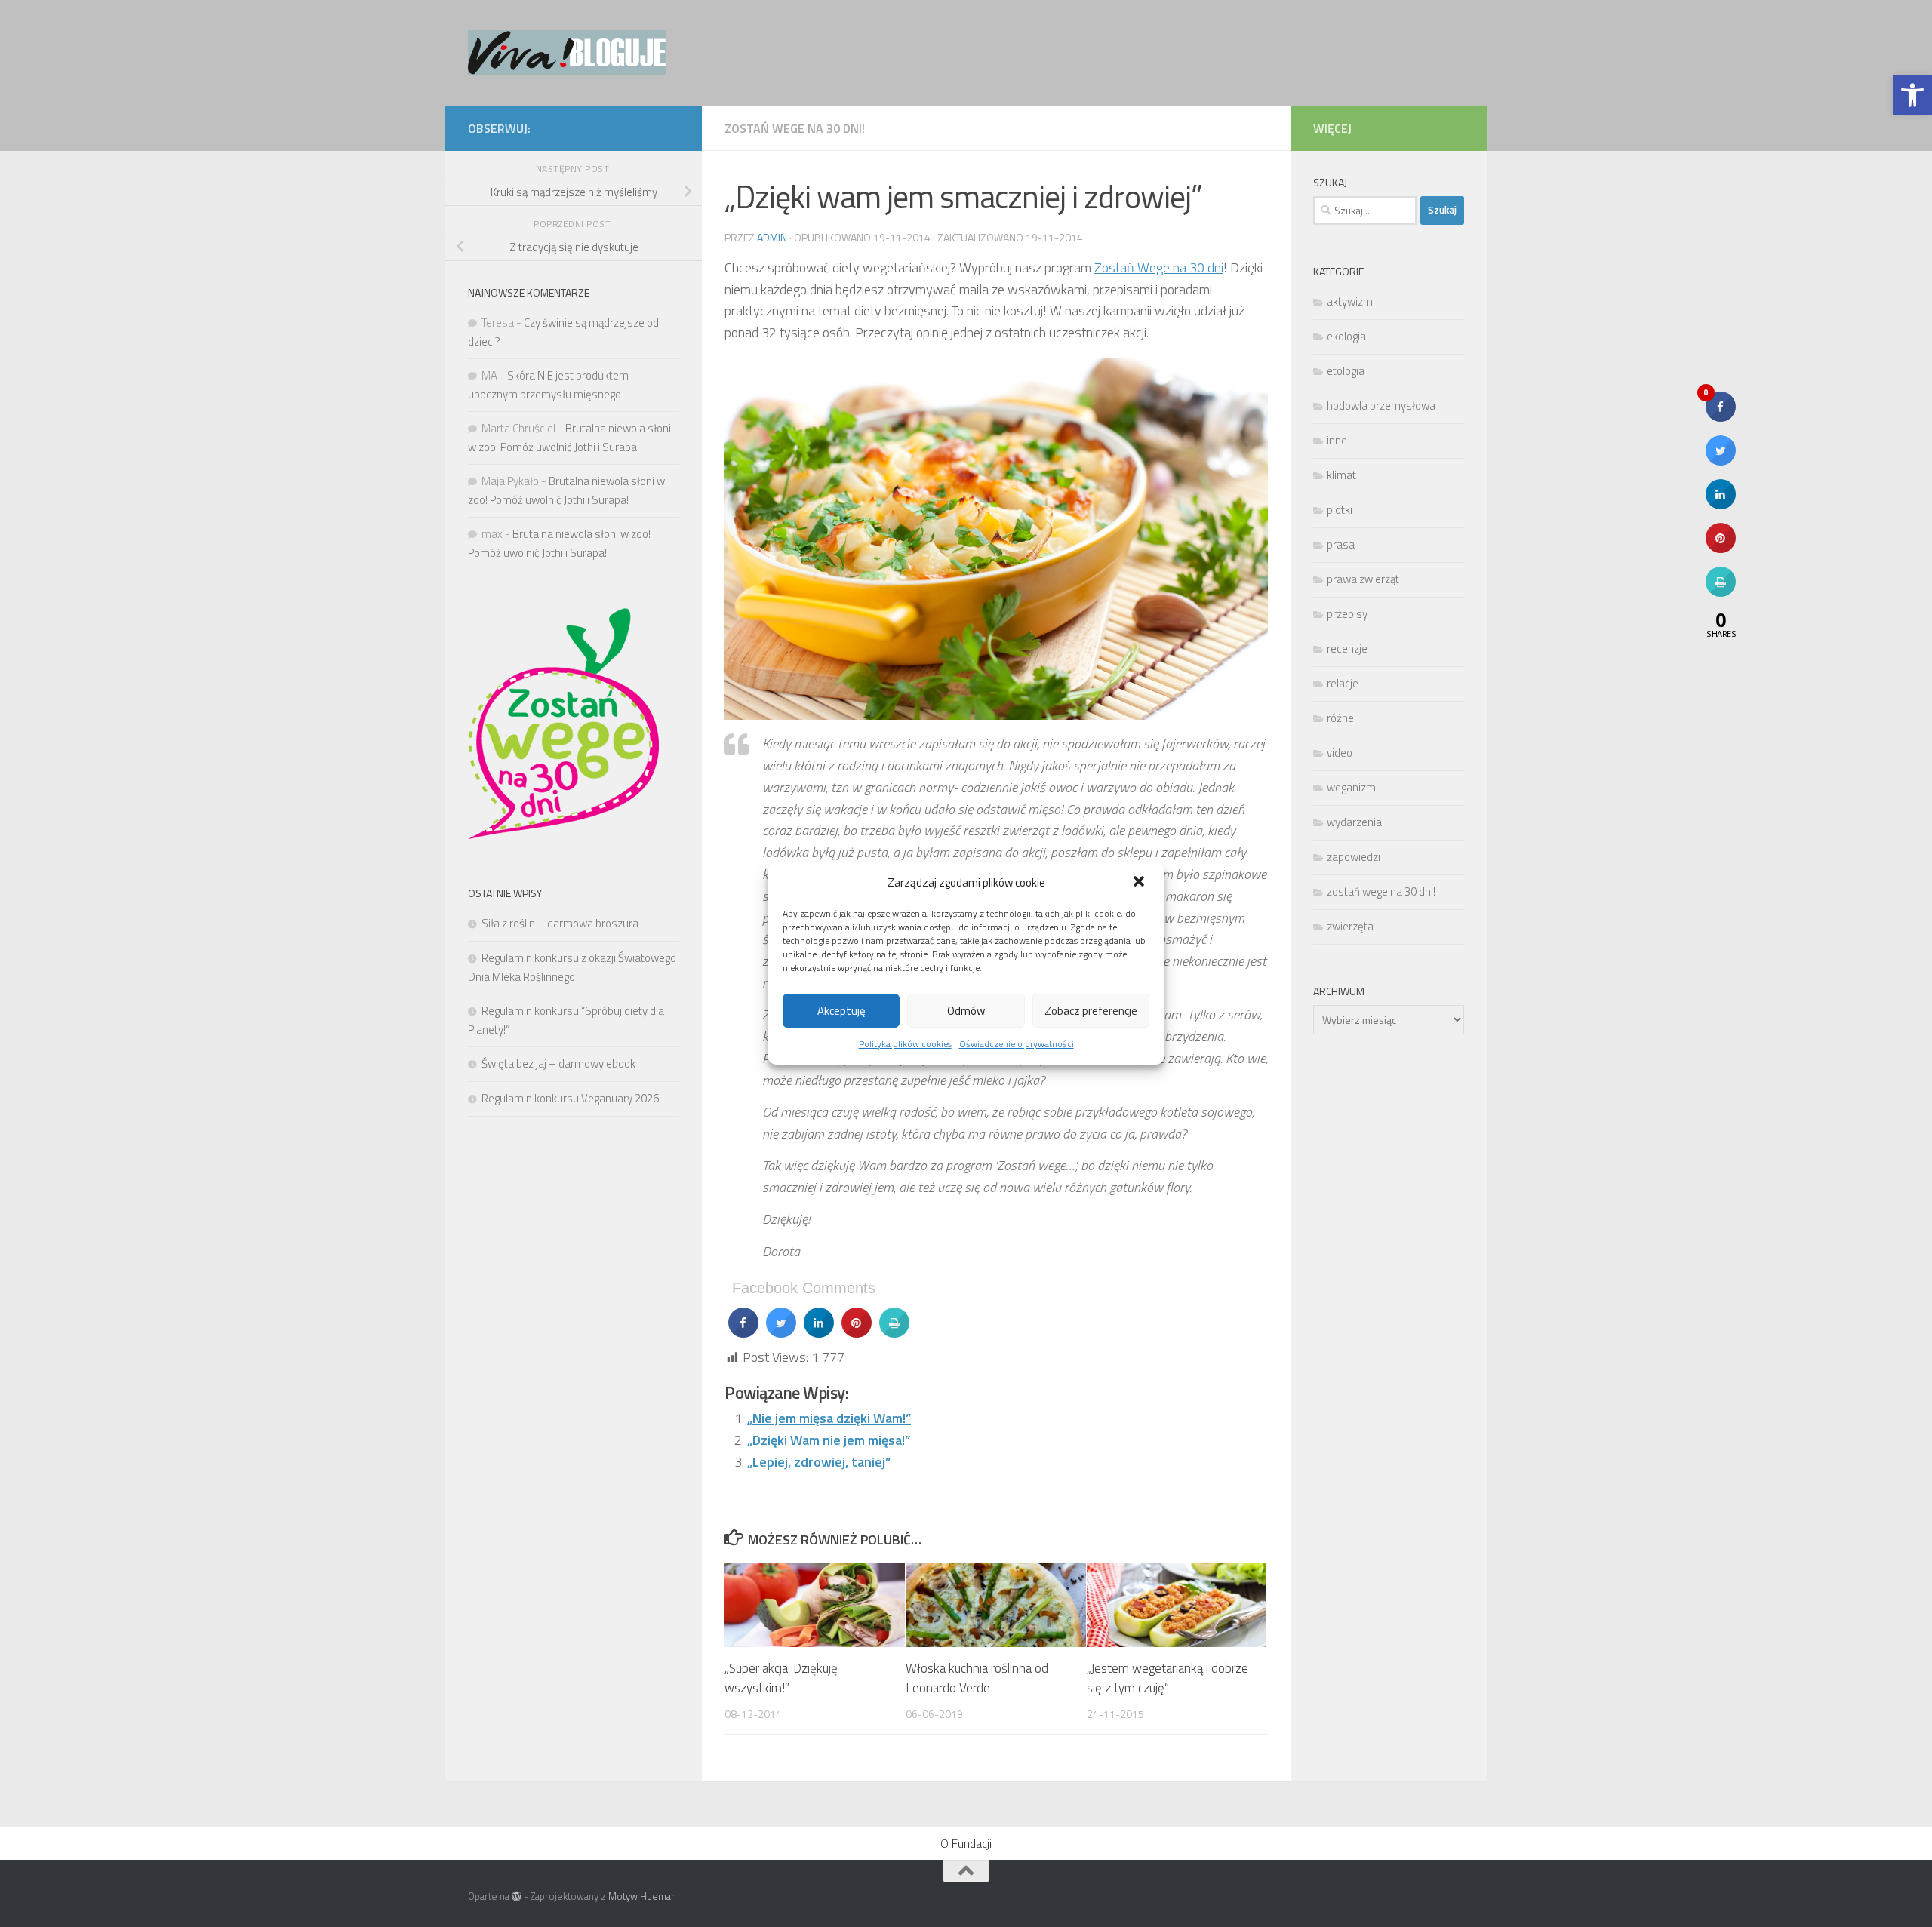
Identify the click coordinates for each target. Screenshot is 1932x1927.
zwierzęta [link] (1350, 926)
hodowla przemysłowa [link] (1381, 406)
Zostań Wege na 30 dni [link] (1159, 267)
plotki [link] (1340, 510)
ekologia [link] (1346, 336)
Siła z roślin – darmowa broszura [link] (560, 923)
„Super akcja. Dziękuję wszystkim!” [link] (781, 1678)
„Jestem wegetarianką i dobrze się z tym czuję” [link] (1168, 1678)
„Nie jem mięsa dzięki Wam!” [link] (829, 1418)
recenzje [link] (1347, 648)
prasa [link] (1341, 544)
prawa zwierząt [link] (1363, 579)
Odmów (966, 1011)
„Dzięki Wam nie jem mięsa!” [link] (829, 1440)
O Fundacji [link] (966, 1843)
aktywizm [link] (1350, 301)
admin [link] (772, 237)
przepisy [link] (1347, 614)
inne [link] (1337, 440)
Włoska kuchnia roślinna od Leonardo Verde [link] (977, 1678)
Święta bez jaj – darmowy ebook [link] (558, 1063)
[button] (1140, 883)
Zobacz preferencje (1091, 1011)
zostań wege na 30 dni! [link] (795, 128)
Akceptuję (841, 1011)
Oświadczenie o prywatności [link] (1017, 1044)
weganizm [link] (1351, 787)
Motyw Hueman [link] (642, 1896)
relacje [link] (1343, 683)
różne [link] (1340, 718)
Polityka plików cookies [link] (905, 1044)
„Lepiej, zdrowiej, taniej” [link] (819, 1462)
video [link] (1340, 753)
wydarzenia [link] (1354, 822)
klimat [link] (1341, 475)
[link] (1912, 95)
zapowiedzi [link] (1354, 857)
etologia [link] (1346, 371)
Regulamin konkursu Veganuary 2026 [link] (570, 1098)
